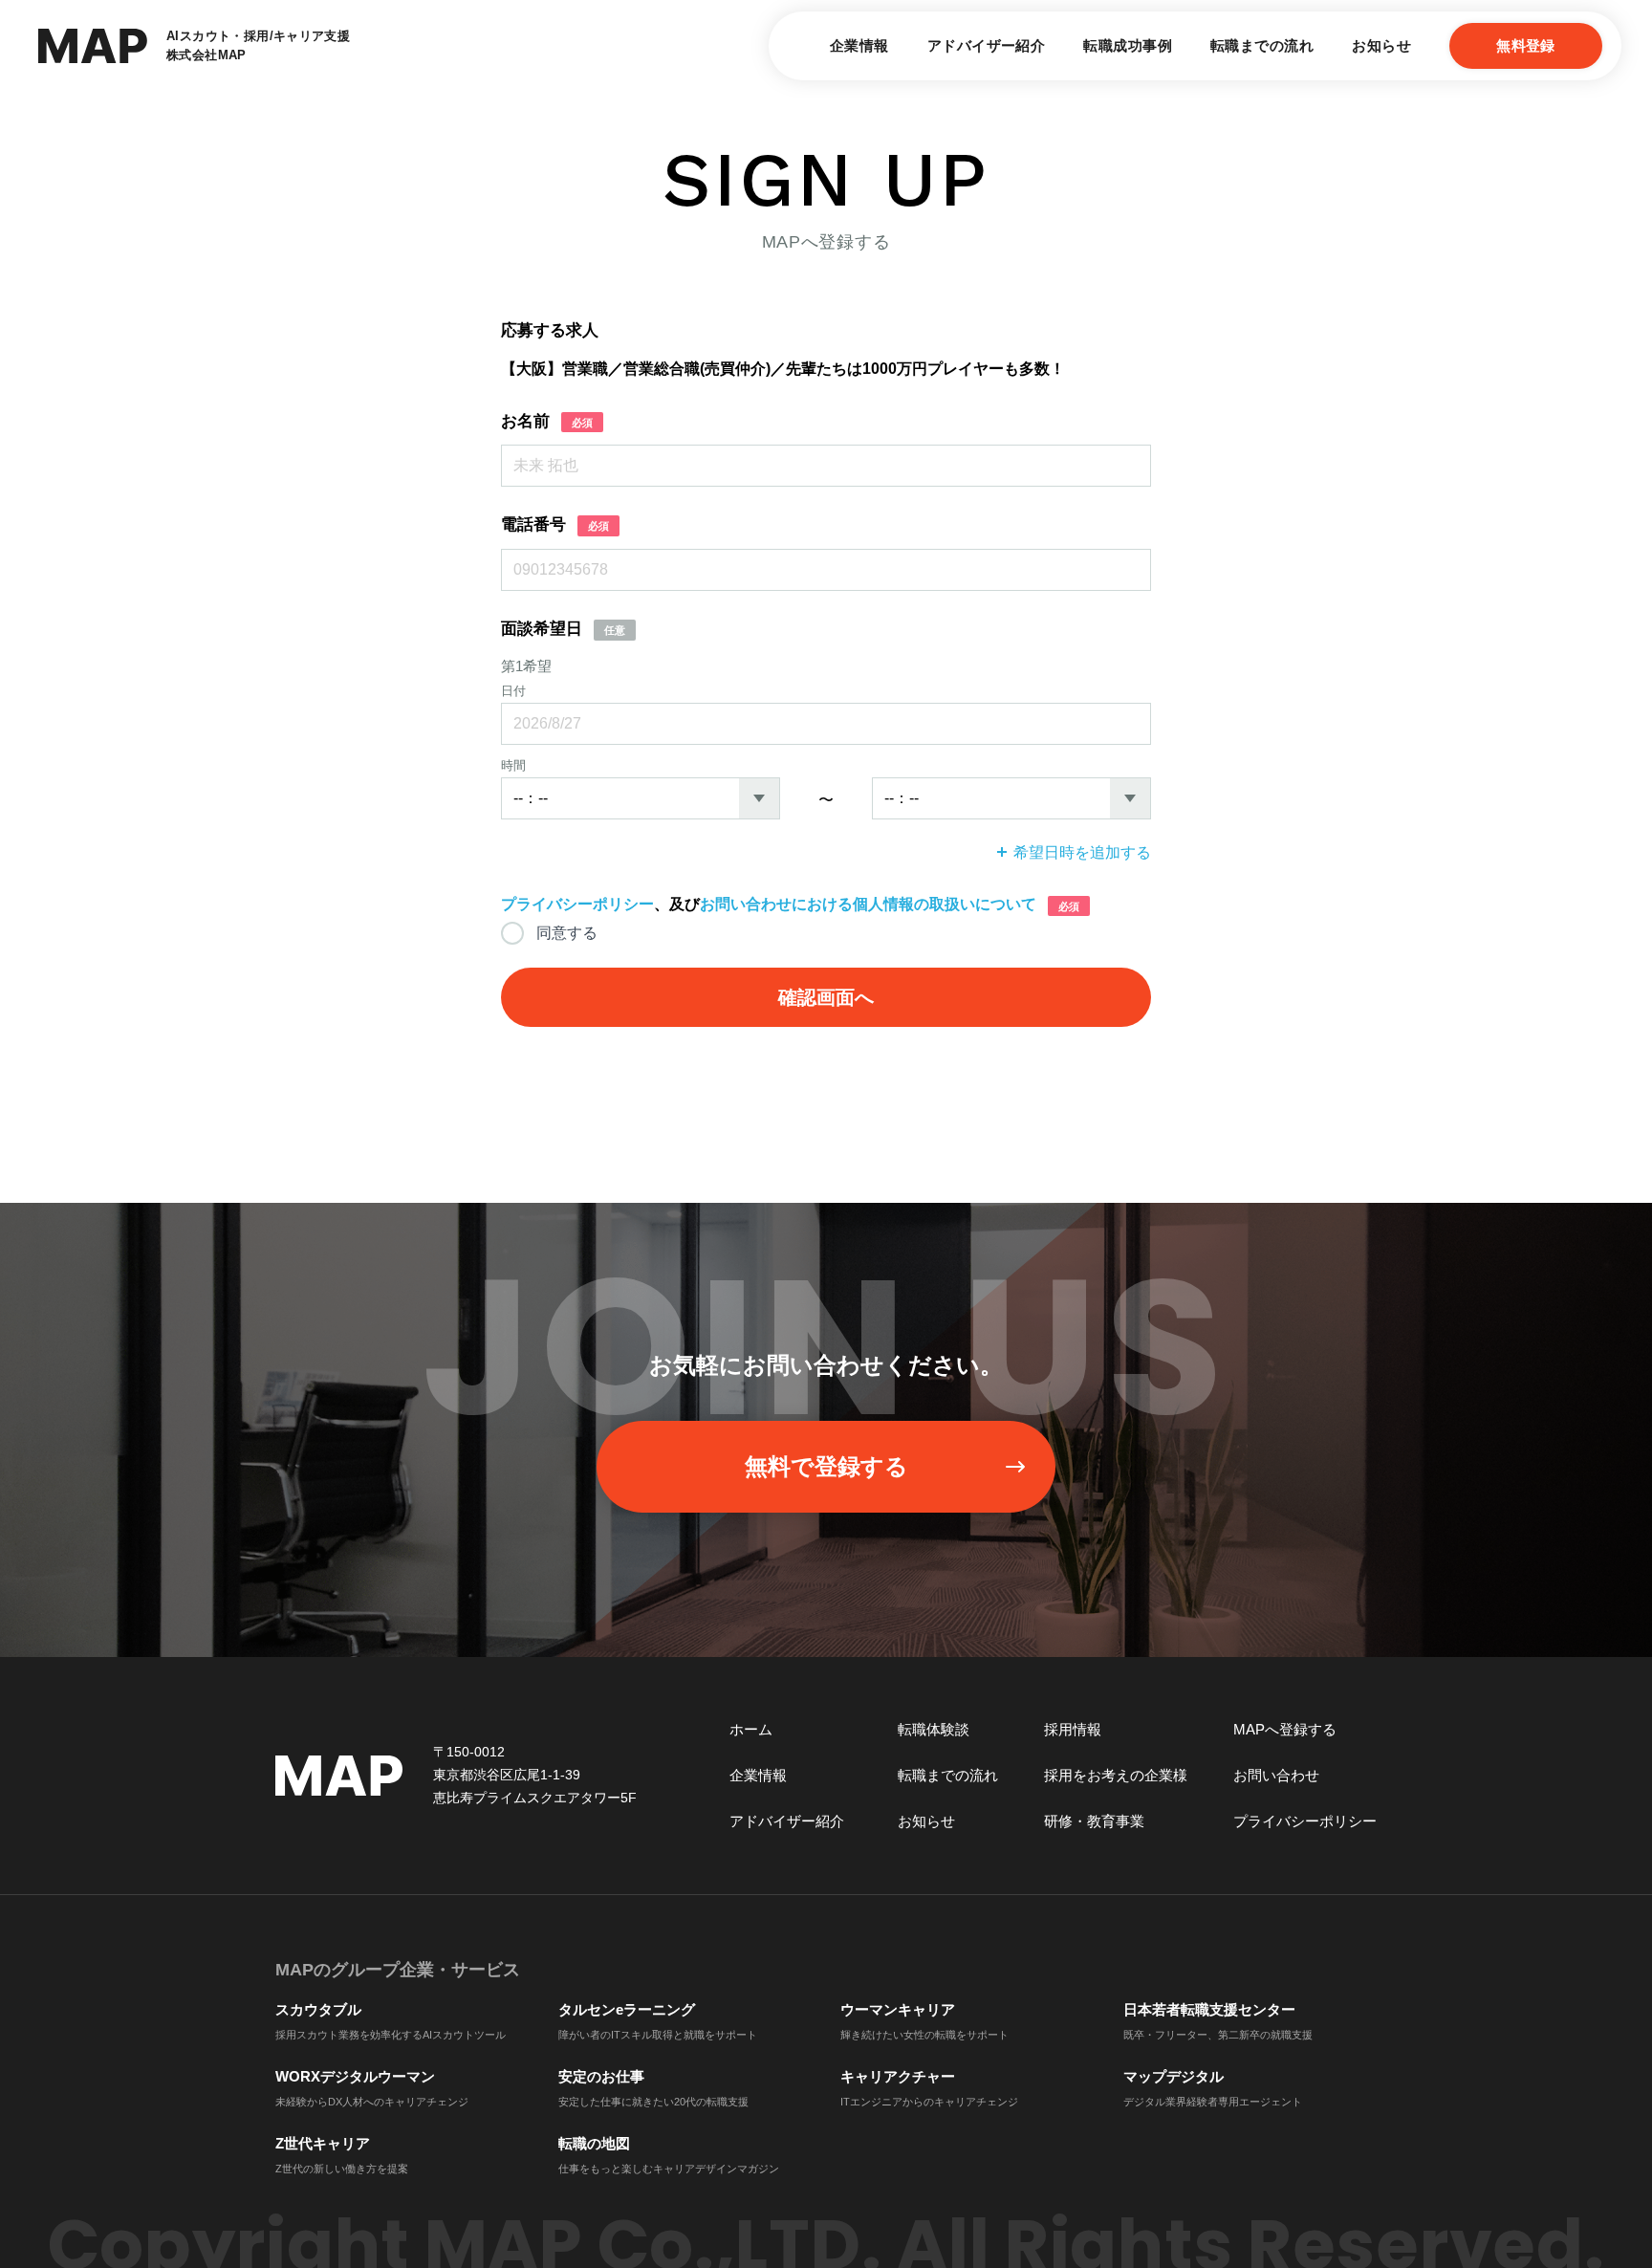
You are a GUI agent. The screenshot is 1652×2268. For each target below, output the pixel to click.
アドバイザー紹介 (987, 45)
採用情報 (1073, 1729)
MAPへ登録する (1285, 1729)
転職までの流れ (1262, 45)
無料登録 (1526, 45)
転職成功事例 (1128, 45)
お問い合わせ (1276, 1775)
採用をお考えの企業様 (1116, 1775)
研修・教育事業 (1094, 1821)
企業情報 (859, 45)
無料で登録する (826, 1466)
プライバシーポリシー (577, 904)
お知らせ (1381, 45)
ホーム (751, 1729)
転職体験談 (934, 1729)
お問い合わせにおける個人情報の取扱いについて (868, 904)
